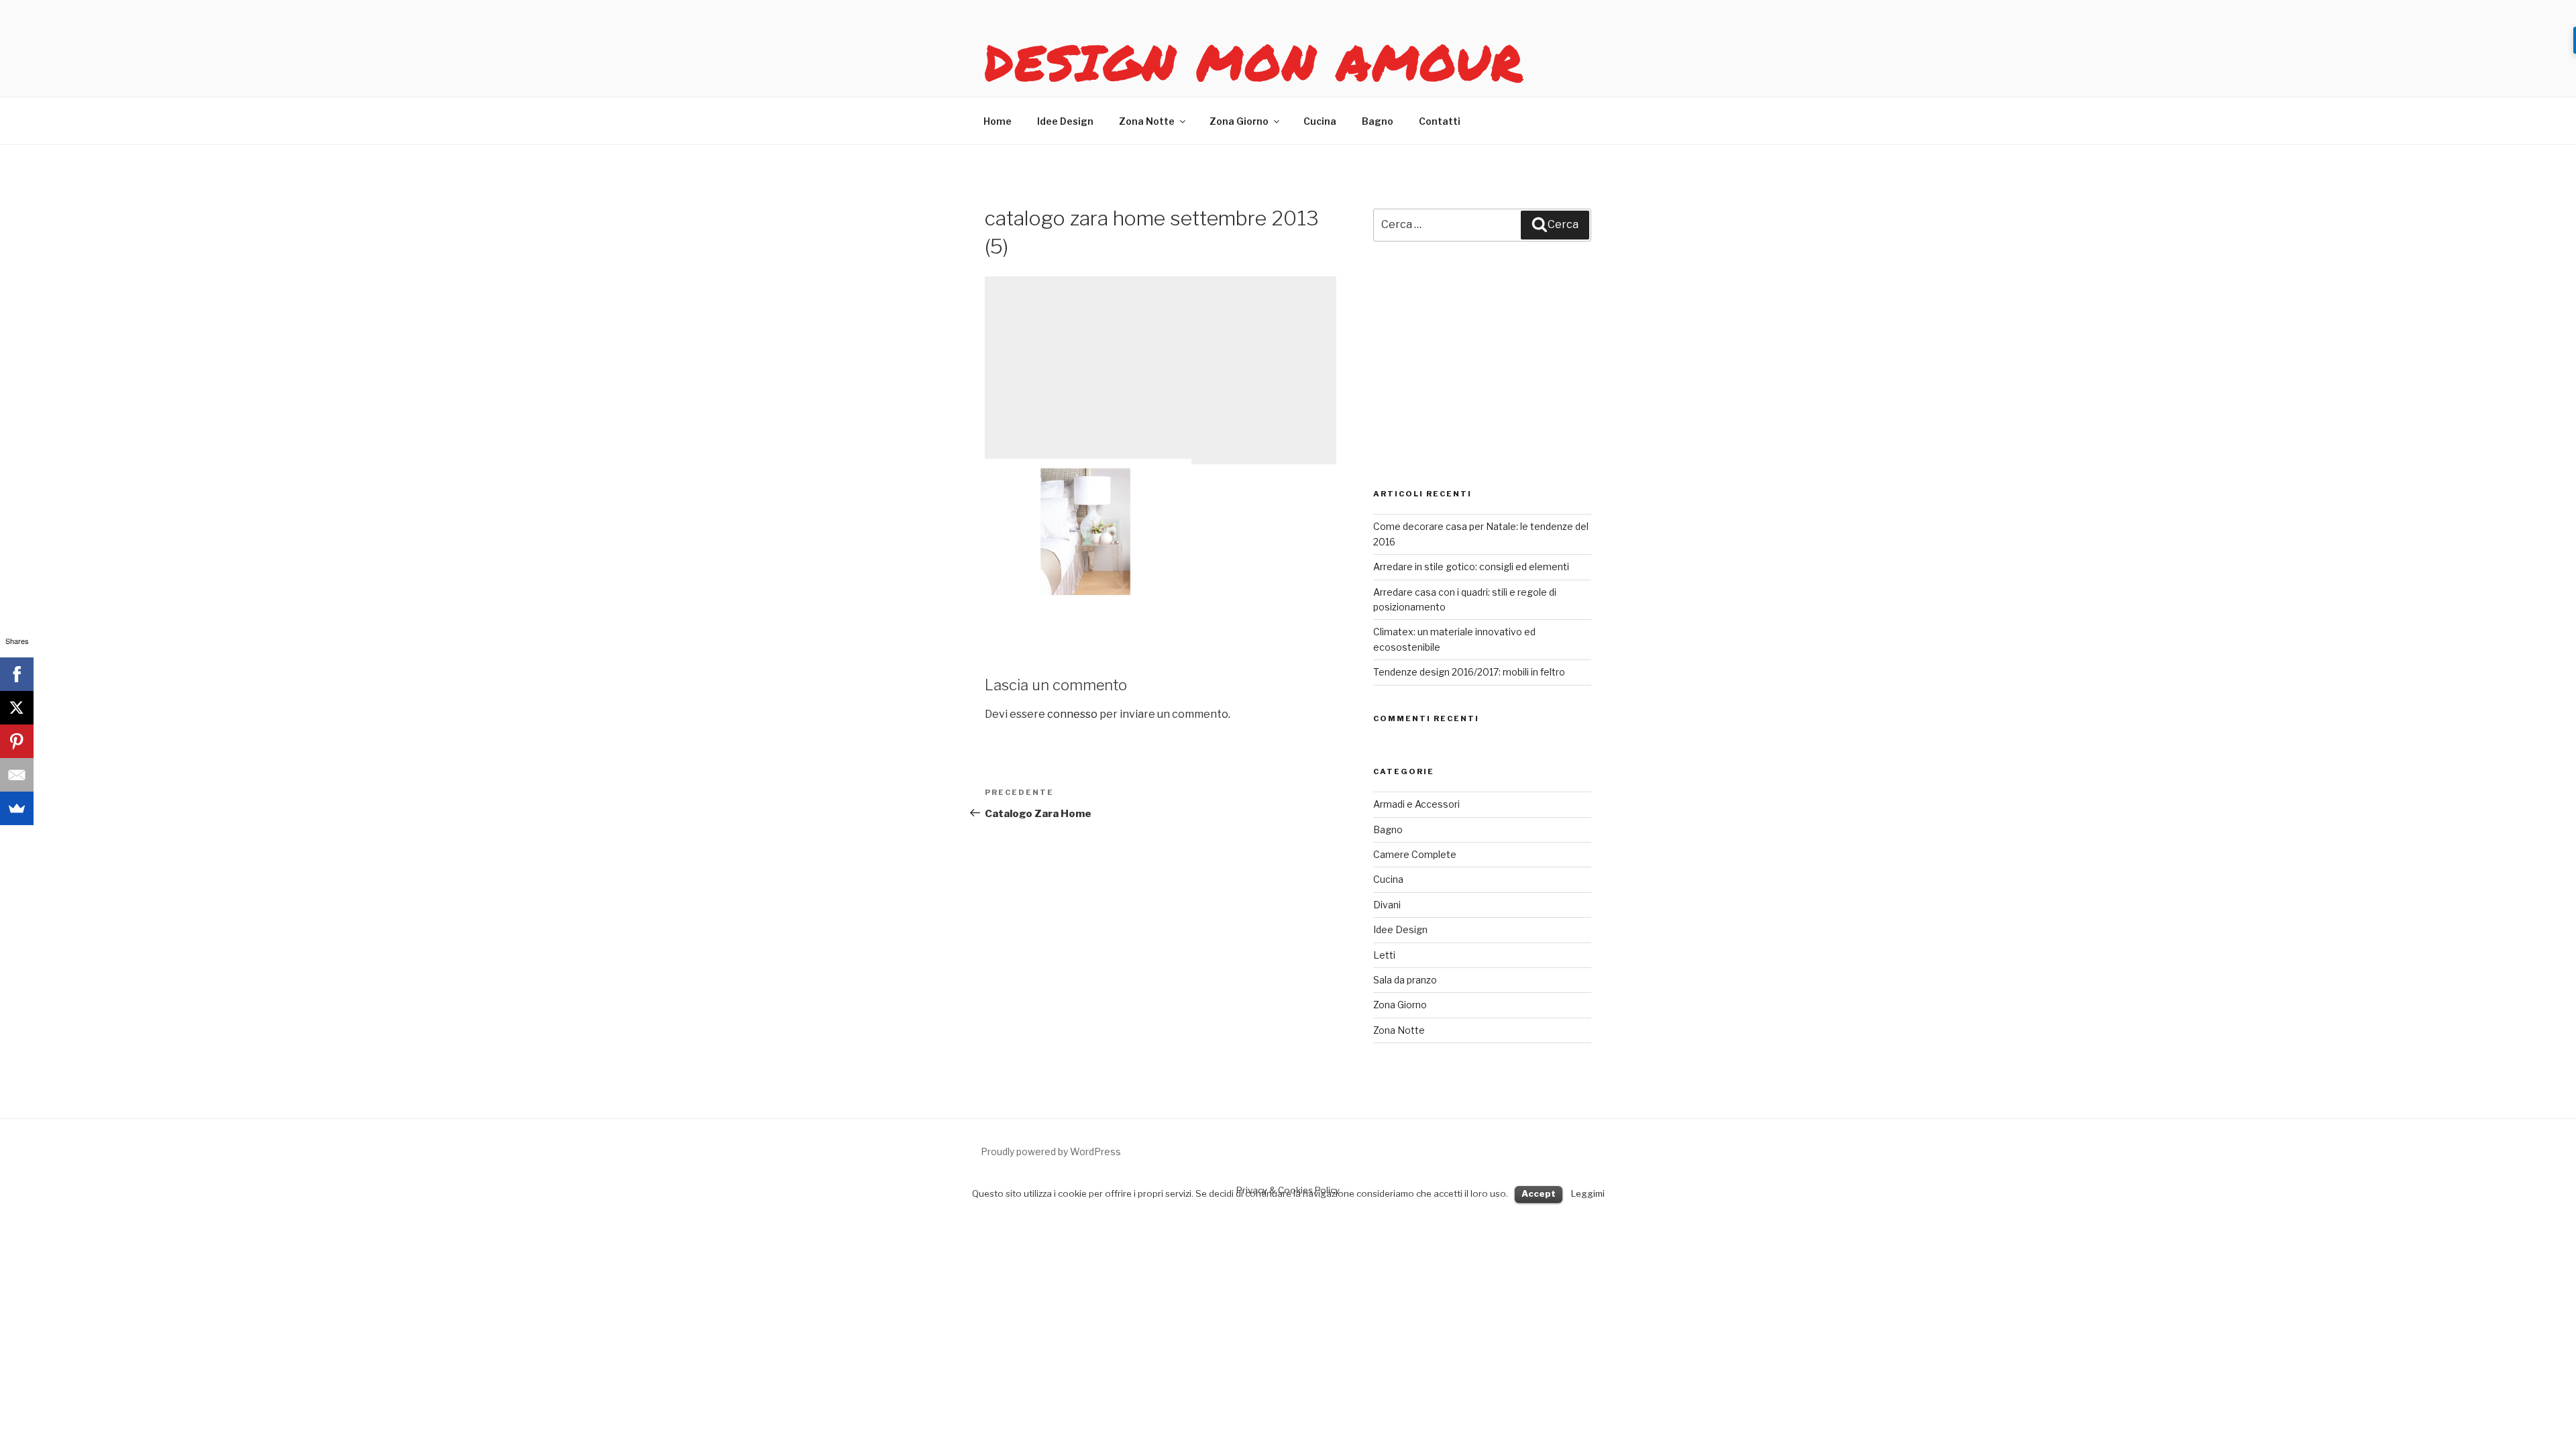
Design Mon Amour (1254, 62)
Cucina (1320, 121)
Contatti (1440, 121)
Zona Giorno (1239, 121)
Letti (1384, 955)
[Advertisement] (1161, 370)
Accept (1539, 1193)
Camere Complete (1415, 854)
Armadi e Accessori (1416, 804)
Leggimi (1588, 1193)
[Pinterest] (17, 741)
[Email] (17, 775)
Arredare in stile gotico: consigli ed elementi (1471, 567)
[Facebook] (17, 674)
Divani (1387, 905)
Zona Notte (1147, 121)
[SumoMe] (17, 808)
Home (998, 121)
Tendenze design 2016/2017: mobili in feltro (1469, 672)
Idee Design (1065, 121)
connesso (1072, 714)
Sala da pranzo (1405, 980)
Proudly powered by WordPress (1051, 1151)
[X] (17, 708)
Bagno (1378, 121)
